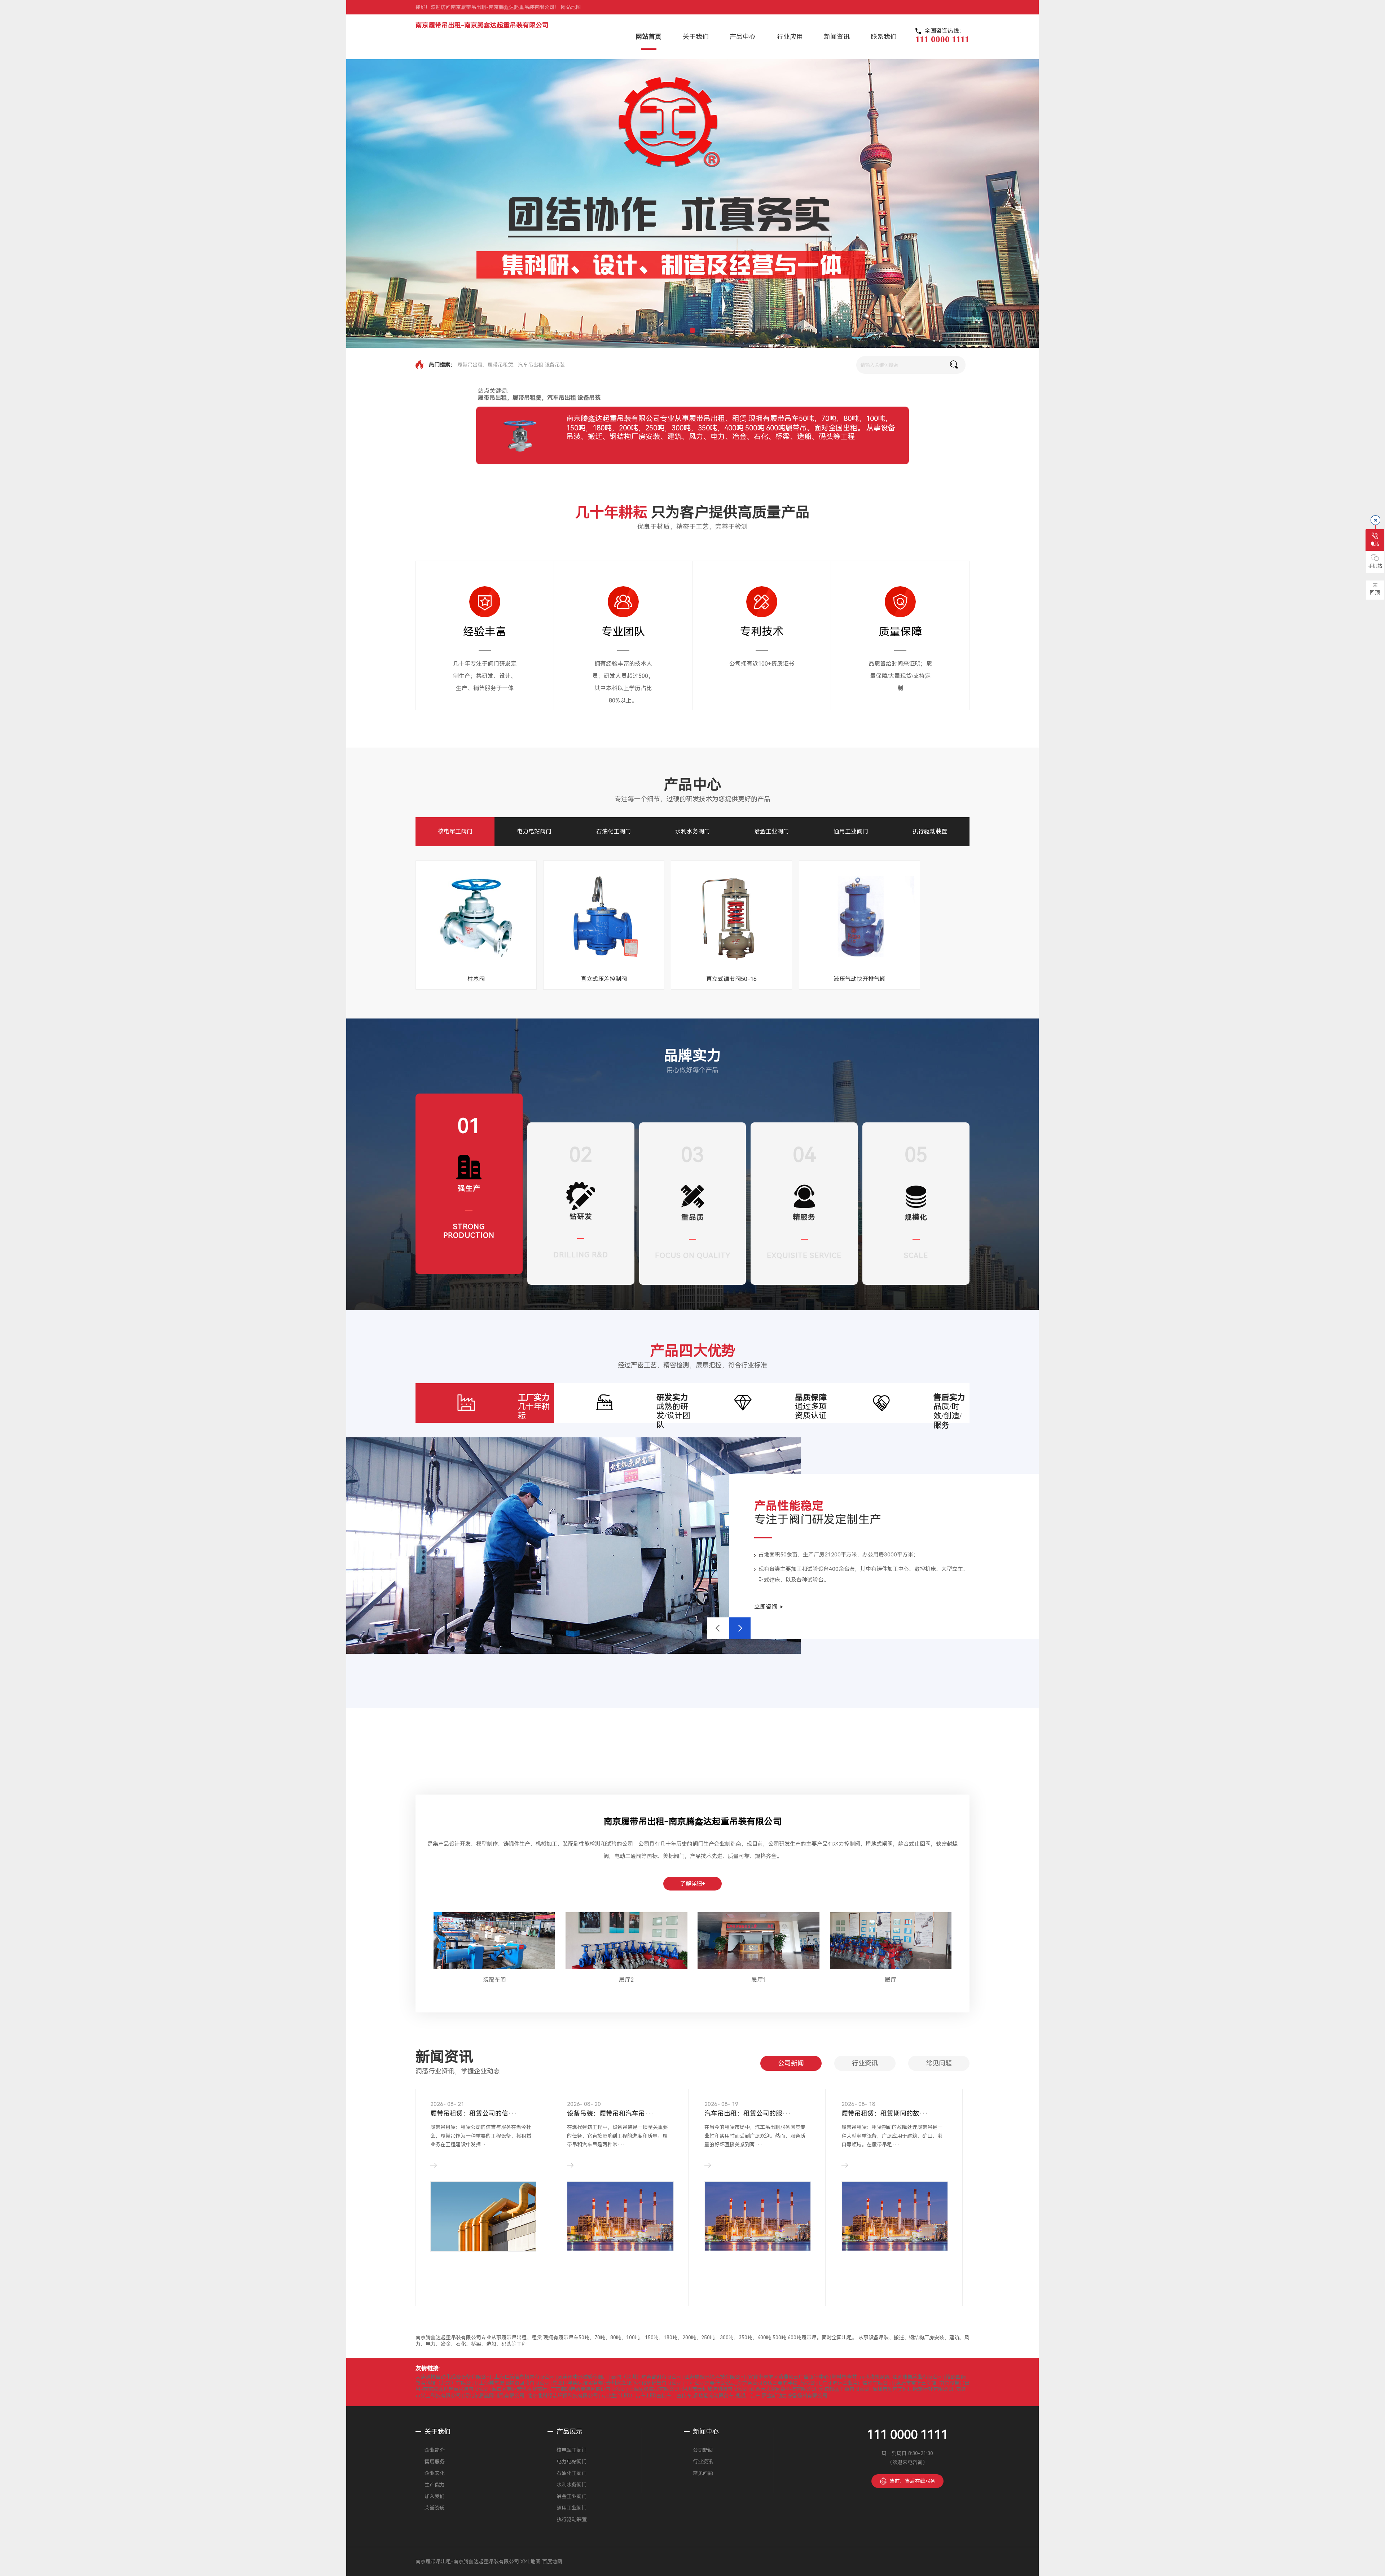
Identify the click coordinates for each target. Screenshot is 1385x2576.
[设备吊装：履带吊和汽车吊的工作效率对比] (620, 2216)
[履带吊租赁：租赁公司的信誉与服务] (483, 2216)
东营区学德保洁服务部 (578, 2383)
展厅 (891, 1980)
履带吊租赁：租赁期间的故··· (885, 2113)
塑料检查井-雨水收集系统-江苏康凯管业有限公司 (887, 2377)
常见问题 (939, 2063)
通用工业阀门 (851, 831)
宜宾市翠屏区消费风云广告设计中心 (788, 2377)
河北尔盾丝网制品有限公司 (494, 2396)
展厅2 (626, 1980)
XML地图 (531, 2562)
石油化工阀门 (614, 831)
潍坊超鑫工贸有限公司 (844, 2389)
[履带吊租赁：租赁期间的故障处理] (895, 2216)
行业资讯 (865, 2063)
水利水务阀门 (692, 831)
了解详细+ (693, 1884)
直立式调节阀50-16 (731, 979)
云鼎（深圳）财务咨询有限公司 (646, 2377)
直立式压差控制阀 (604, 979)
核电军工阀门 (455, 831)
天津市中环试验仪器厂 (583, 2377)
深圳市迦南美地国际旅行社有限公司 (913, 2389)
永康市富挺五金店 (916, 2383)
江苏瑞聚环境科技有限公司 (715, 2377)
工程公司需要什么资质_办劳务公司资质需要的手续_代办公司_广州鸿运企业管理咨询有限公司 (789, 2383)
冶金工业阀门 (771, 831)
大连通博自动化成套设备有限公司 (453, 2377)
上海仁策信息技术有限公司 (524, 2377)
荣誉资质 (435, 2508)
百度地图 (552, 2562)
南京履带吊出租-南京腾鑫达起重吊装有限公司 (482, 25)
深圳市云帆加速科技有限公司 (715, 2389)
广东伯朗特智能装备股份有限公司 (588, 2389)
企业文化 (435, 2473)
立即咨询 (766, 1607)
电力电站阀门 (534, 831)
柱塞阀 (476, 979)
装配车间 (494, 1980)
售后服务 (435, 2462)
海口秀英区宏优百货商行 (519, 2389)
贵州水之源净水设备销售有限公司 (644, 2383)
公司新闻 (791, 2063)
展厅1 (759, 1980)
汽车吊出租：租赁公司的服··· (748, 2113)
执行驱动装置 (930, 831)
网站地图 (571, 7)
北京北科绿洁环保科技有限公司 (563, 2396)
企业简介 (435, 2450)
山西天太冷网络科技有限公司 (783, 2389)
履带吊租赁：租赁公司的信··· (474, 2113)
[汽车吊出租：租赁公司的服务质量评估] (758, 2216)
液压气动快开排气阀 (859, 979)
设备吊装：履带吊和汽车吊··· (610, 2113)
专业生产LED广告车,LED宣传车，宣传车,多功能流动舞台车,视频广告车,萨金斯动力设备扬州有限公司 (714, 2396)
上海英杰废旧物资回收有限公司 (514, 2383)
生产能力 (435, 2485)
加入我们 (435, 2496)
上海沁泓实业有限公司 (654, 2389)
